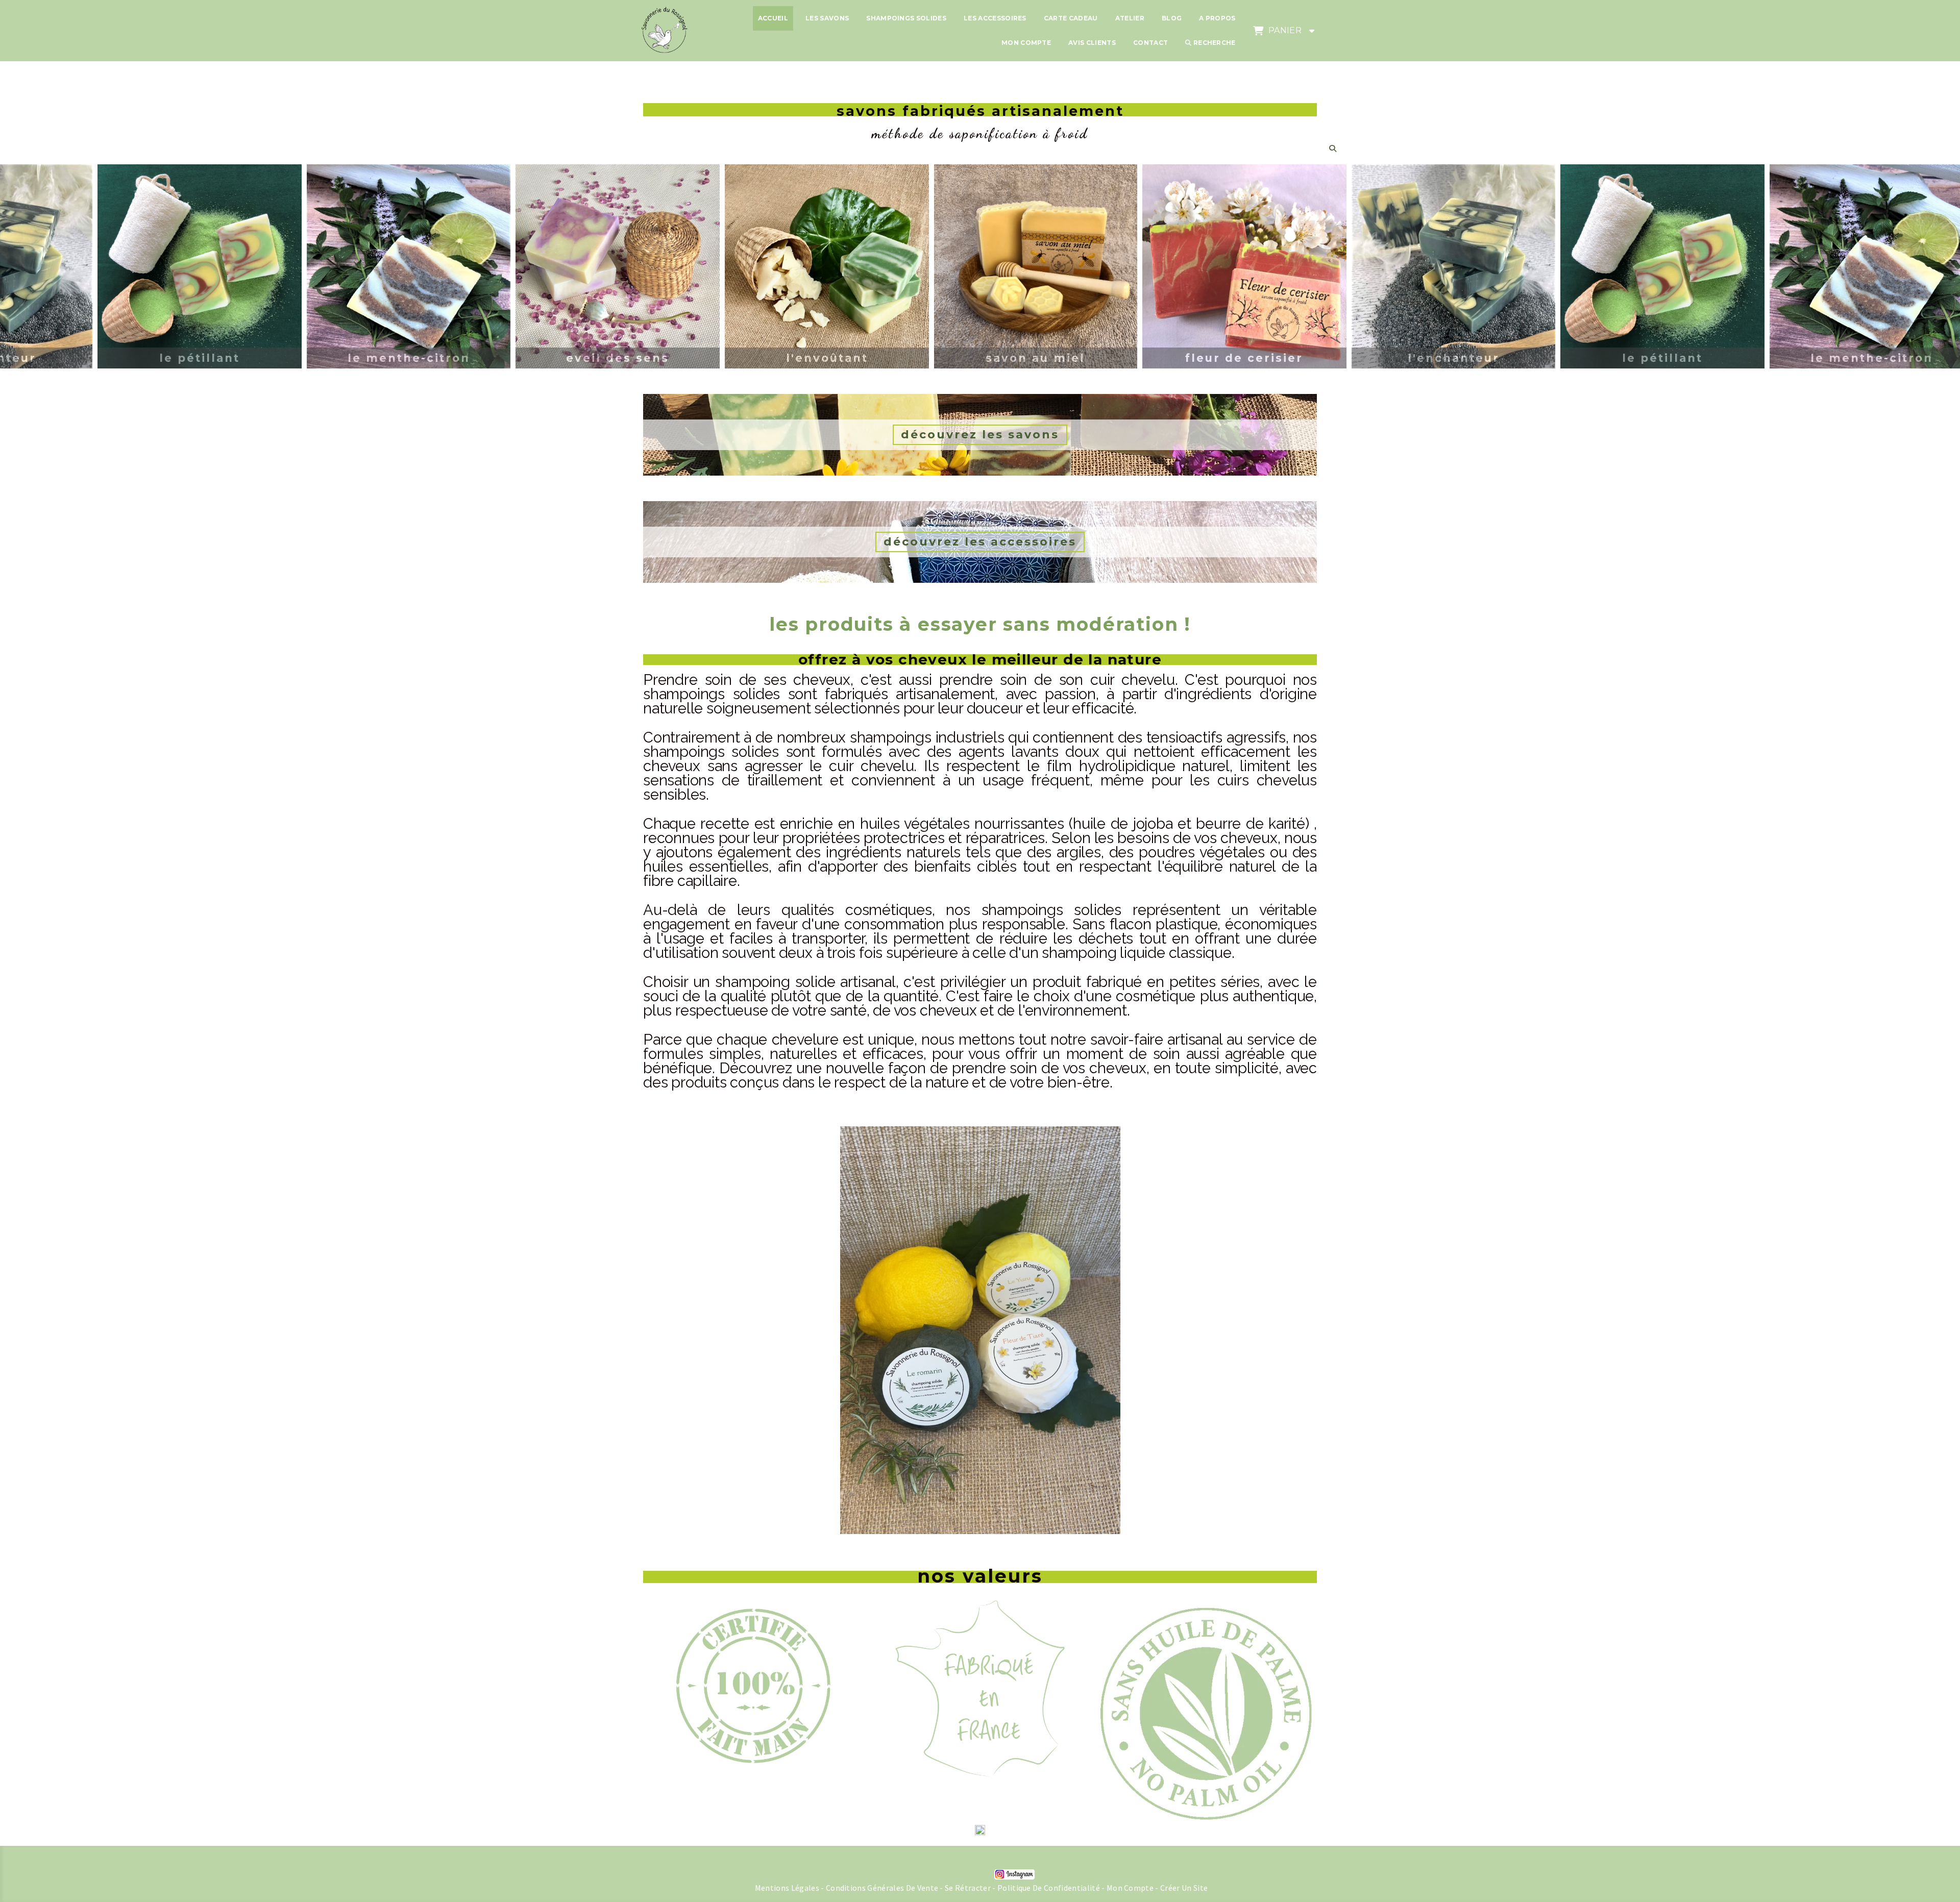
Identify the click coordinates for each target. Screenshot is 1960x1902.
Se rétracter (968, 1888)
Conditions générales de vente (882, 1888)
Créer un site (1184, 1888)
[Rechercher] (1336, 148)
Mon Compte (1130, 1888)
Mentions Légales (787, 1888)
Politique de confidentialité (1049, 1888)
